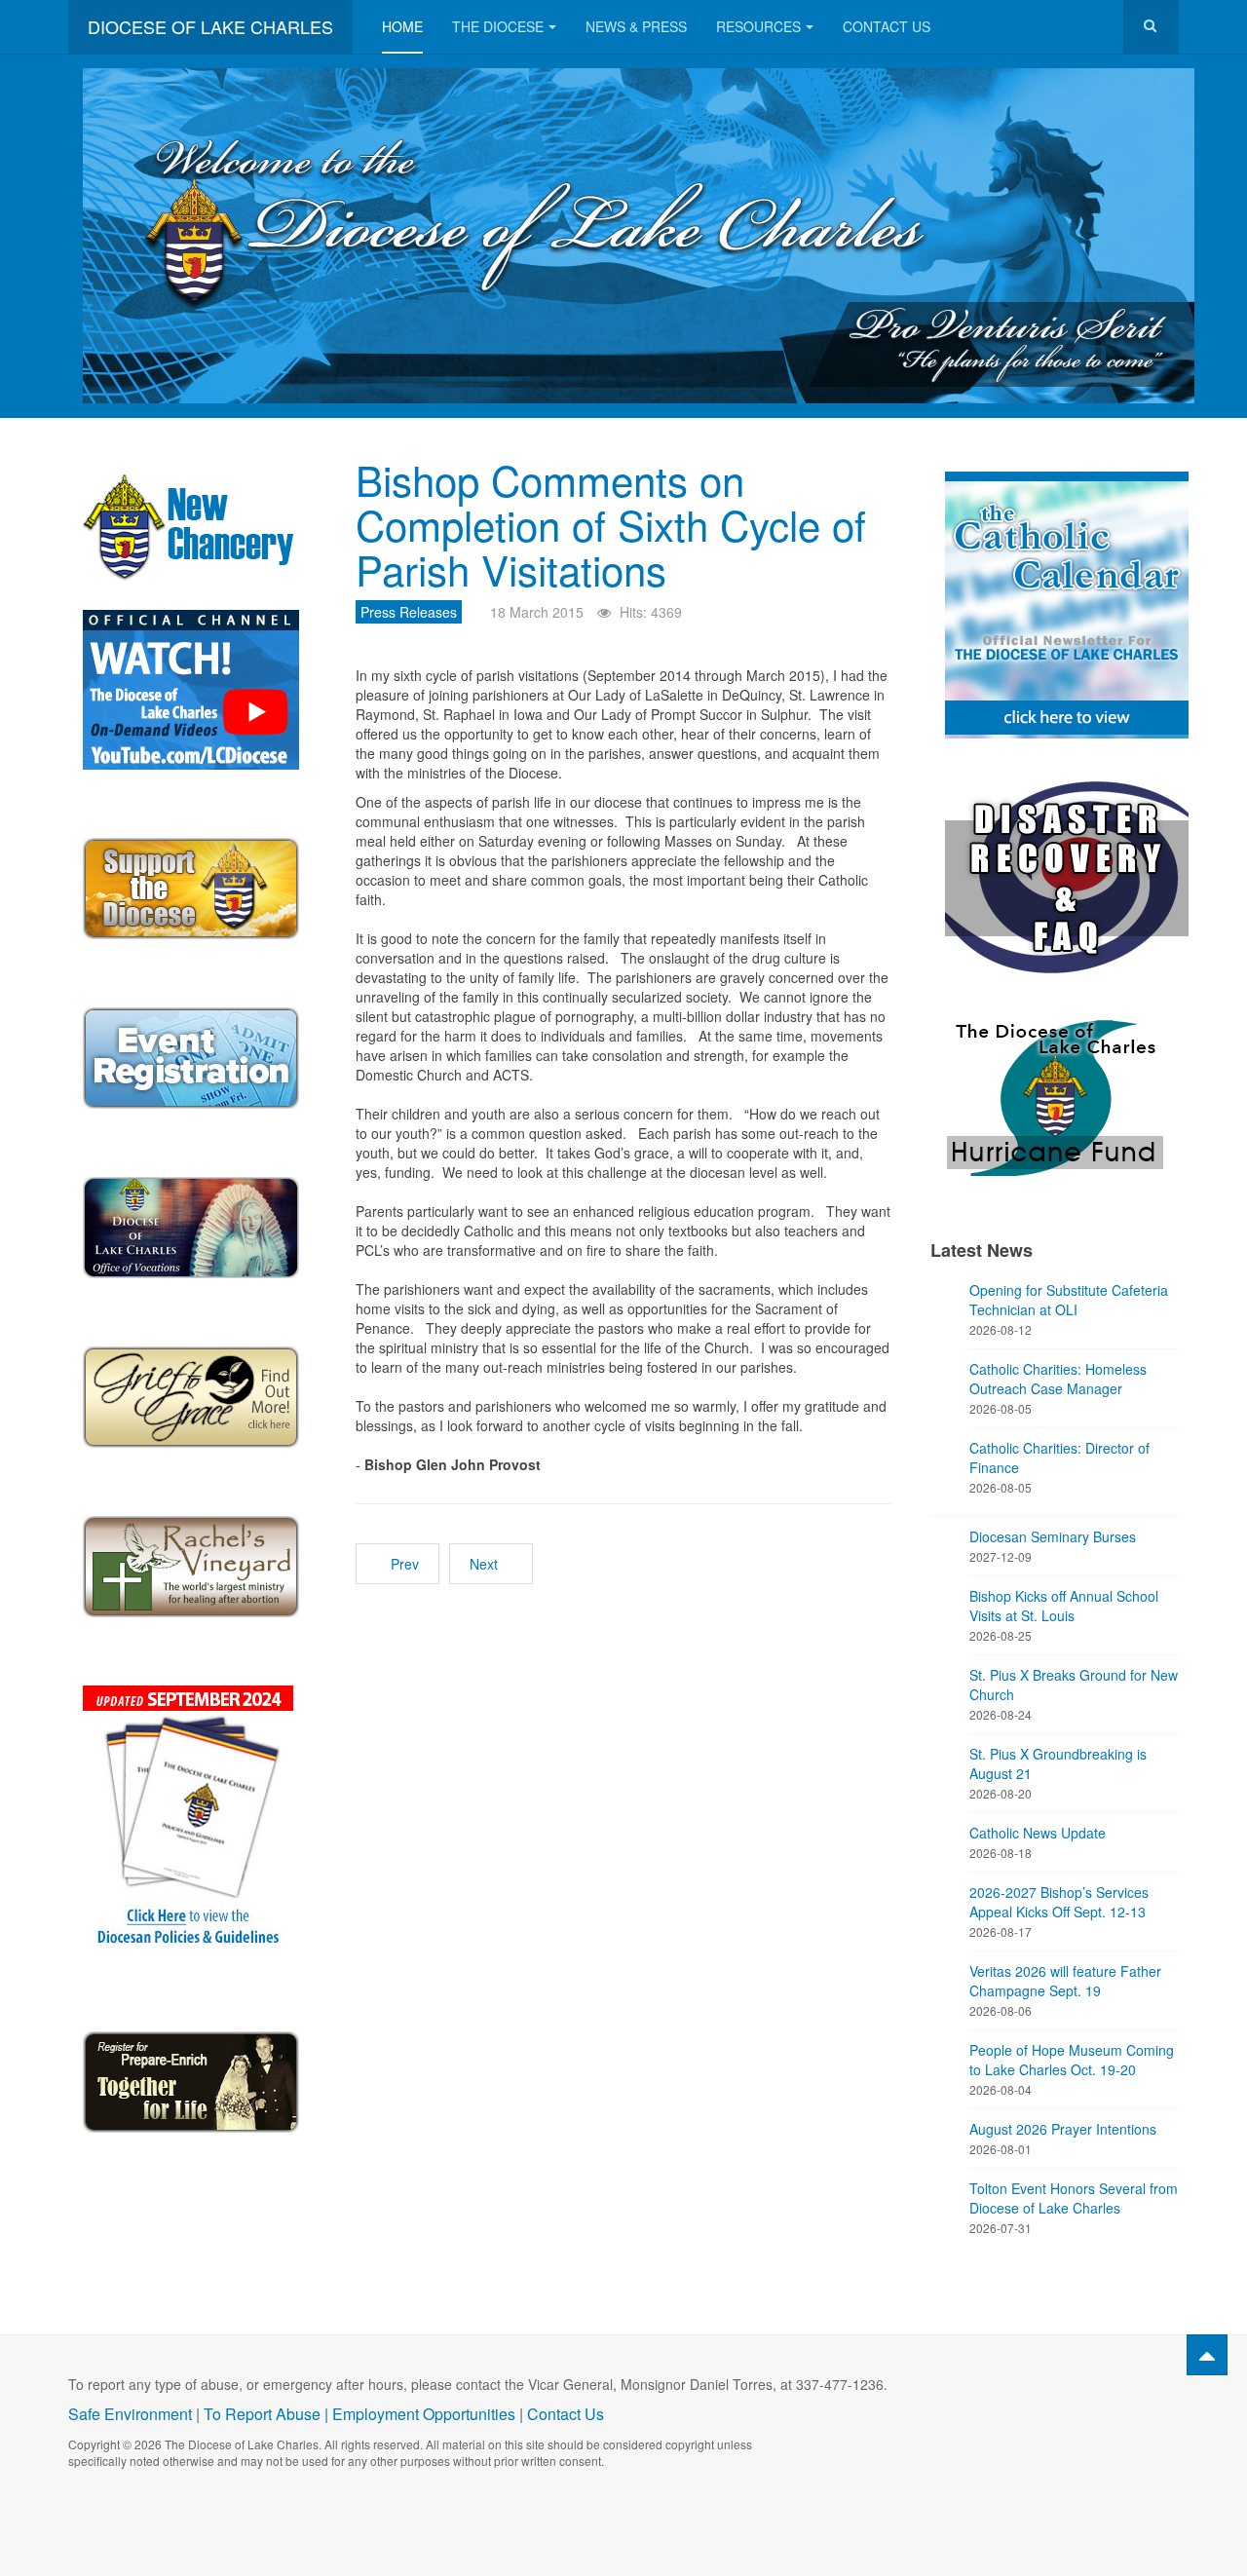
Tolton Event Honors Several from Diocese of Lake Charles (1074, 2198)
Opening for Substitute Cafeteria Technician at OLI (1069, 1300)
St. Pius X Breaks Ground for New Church (1074, 1685)
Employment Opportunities (424, 2414)
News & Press (636, 26)
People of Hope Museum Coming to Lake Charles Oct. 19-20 (1072, 2060)
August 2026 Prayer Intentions (1063, 2129)
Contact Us (887, 26)
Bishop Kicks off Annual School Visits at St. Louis (1064, 1606)
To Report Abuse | (268, 2414)
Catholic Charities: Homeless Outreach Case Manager (1058, 1379)
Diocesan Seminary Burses (1053, 1536)
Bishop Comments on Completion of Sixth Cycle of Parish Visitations (611, 524)
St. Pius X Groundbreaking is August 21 (1058, 1763)
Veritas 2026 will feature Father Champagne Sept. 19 (1065, 1981)
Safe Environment (130, 2414)
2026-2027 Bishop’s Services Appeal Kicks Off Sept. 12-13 (1059, 1902)
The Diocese (498, 26)
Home (402, 26)
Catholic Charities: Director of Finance (1059, 1458)
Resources (758, 26)
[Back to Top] (1207, 2355)
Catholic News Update (1038, 1833)
